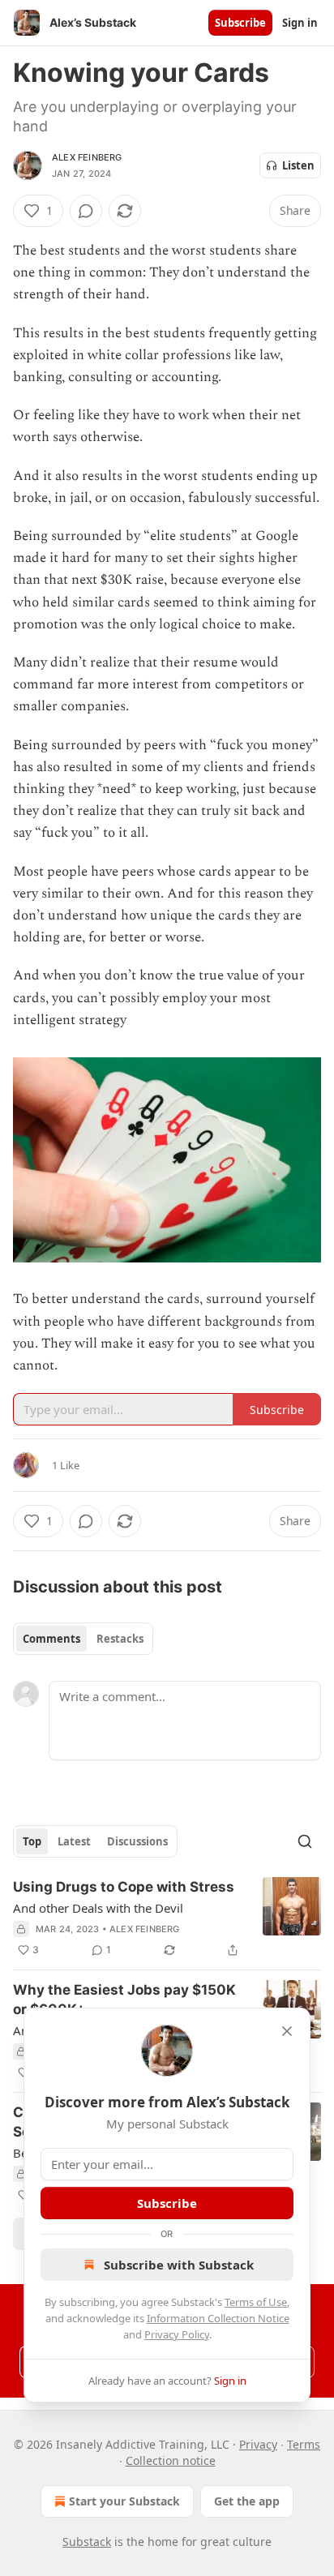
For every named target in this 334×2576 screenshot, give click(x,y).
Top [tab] (32, 1841)
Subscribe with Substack (179, 2265)
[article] (167, 1918)
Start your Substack (124, 2501)
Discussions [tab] (137, 1841)
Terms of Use (256, 2302)
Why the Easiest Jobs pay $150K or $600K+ (124, 2000)
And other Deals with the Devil (98, 1908)
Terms (304, 2444)
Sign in (300, 23)
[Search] (305, 1841)
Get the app (247, 2501)
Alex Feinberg (87, 157)
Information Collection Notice (218, 2318)
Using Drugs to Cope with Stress (124, 1887)
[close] (287, 2031)
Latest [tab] (74, 1841)
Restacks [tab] (120, 1639)
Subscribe (240, 23)
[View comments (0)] (86, 211)
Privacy (258, 2444)
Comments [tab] (51, 1639)
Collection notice (171, 2460)
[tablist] (83, 1639)
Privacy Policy (177, 2334)
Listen (298, 165)
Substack (87, 2542)
